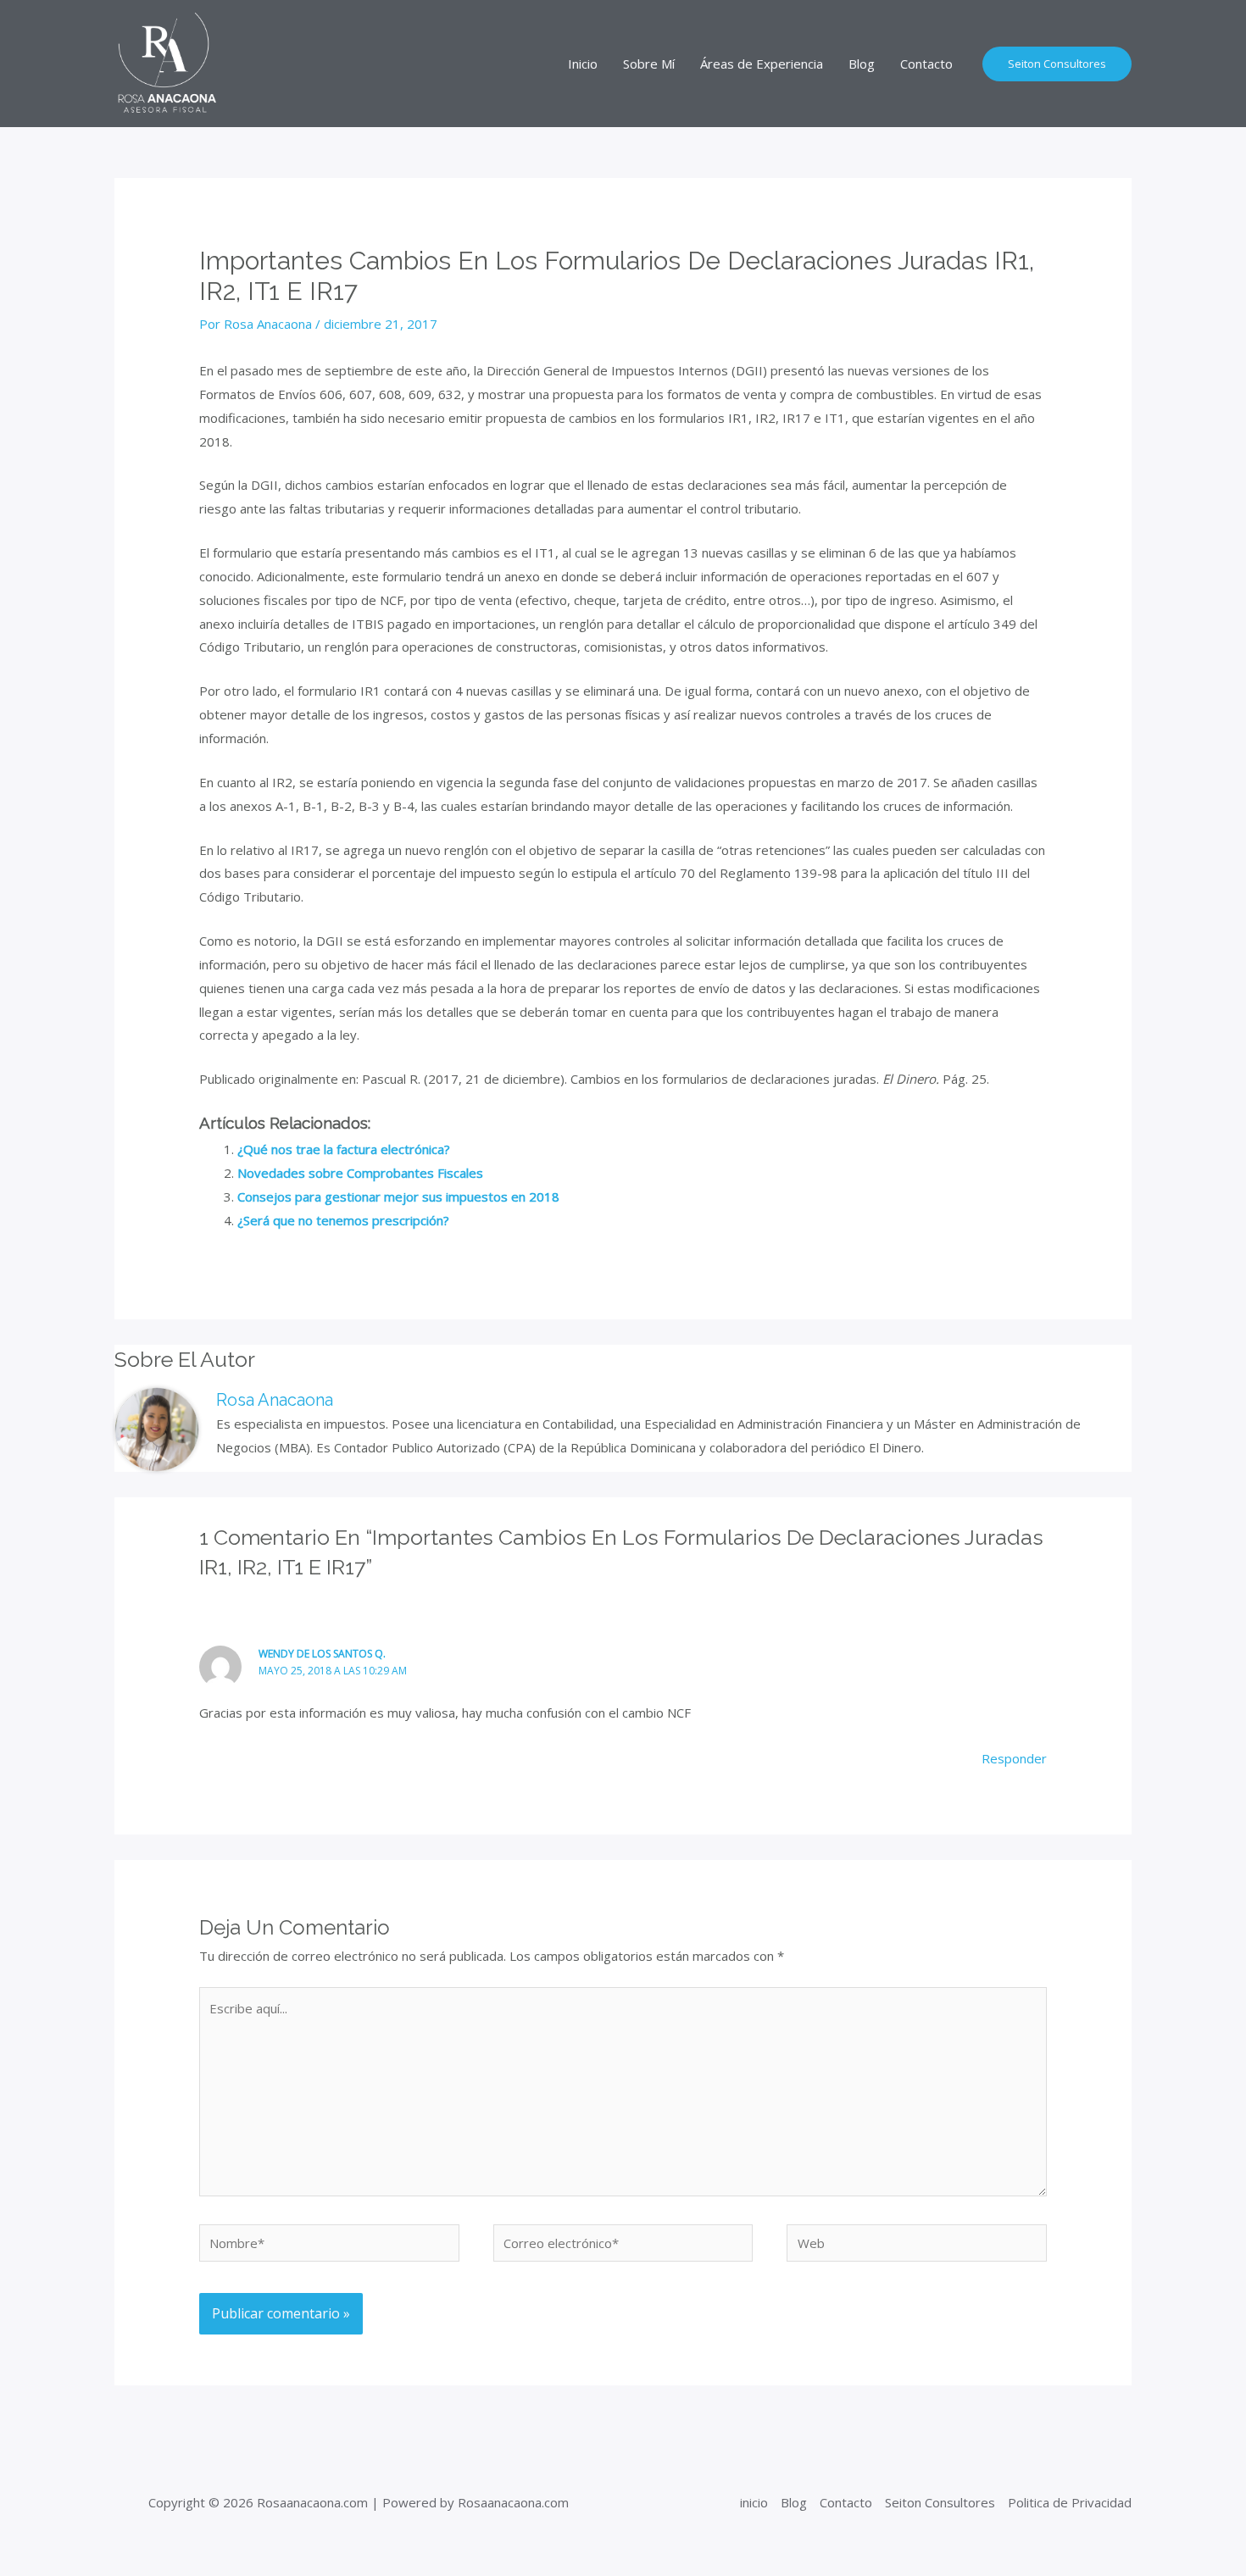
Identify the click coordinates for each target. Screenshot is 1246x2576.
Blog (794, 2502)
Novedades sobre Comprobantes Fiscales (360, 1173)
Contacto (846, 2502)
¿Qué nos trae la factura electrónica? (344, 1149)
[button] (1057, 64)
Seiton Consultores (940, 2502)
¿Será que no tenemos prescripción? (343, 1220)
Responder (1014, 1758)
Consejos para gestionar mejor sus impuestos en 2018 (398, 1196)
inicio (754, 2502)
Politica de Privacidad (1070, 2502)
